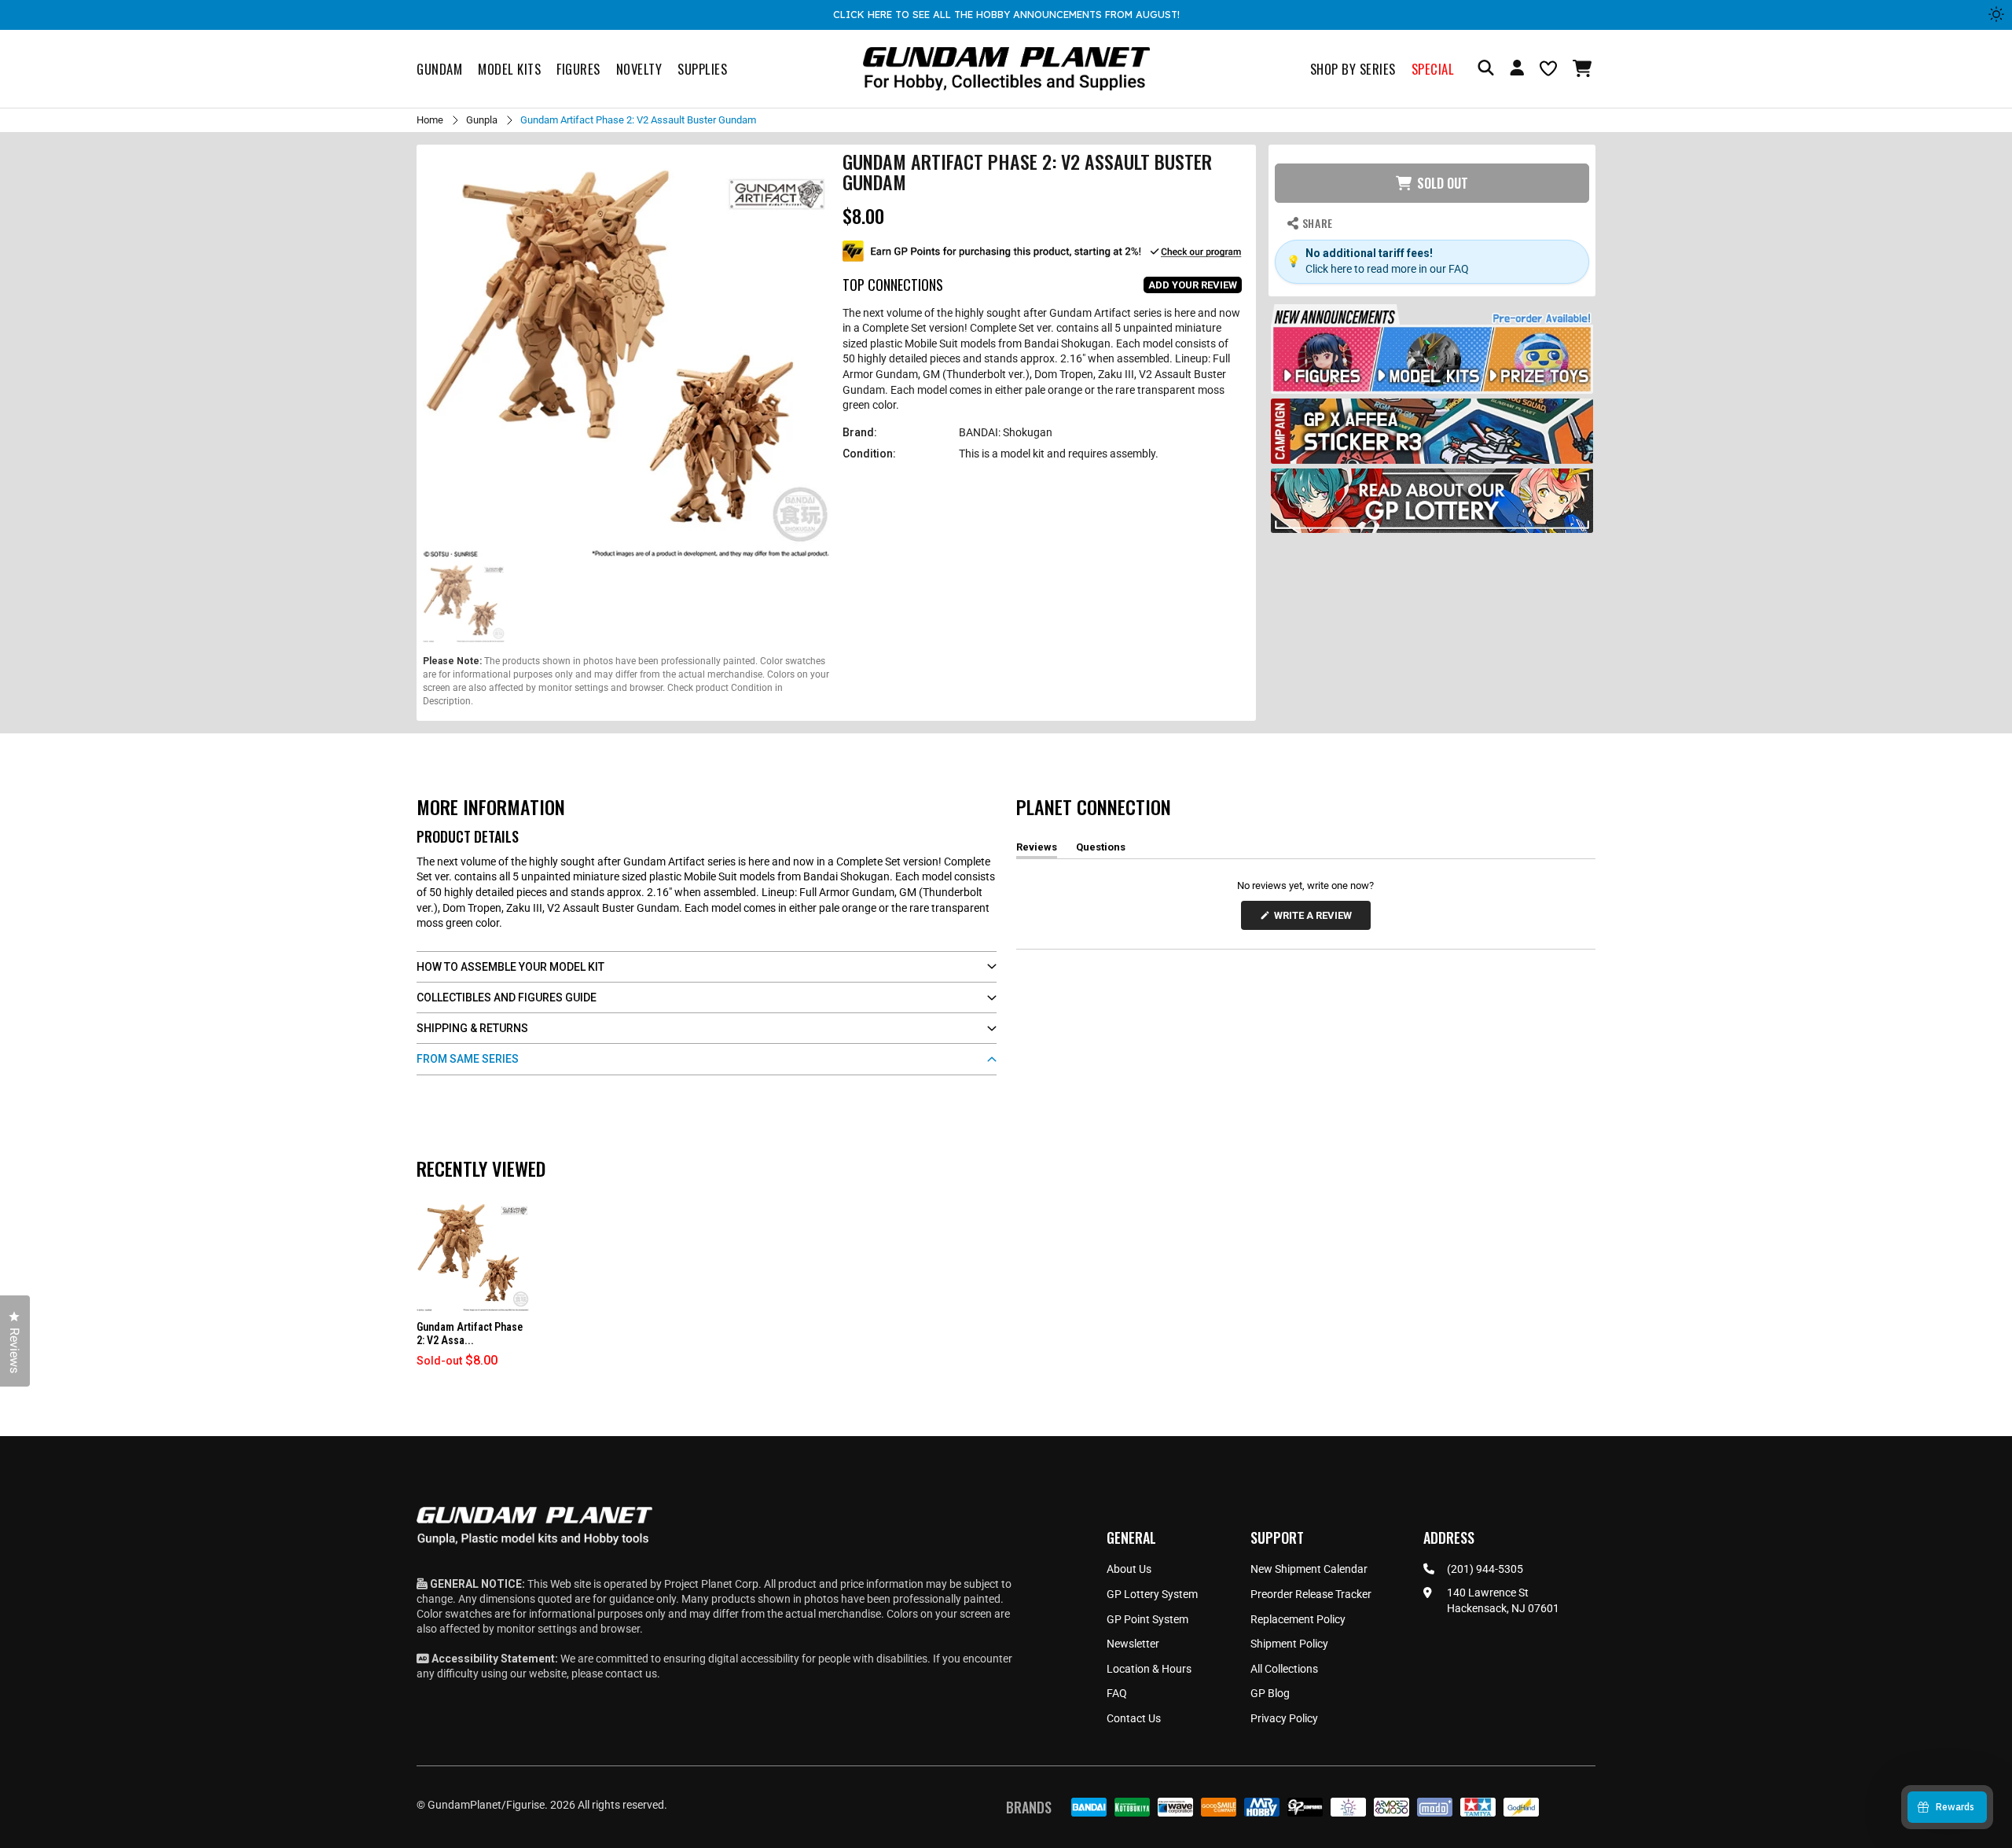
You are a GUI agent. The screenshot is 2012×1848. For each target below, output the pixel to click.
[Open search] (1486, 69)
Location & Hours (1149, 1669)
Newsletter (1133, 1644)
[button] (1584, 68)
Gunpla (482, 120)
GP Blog (1270, 1693)
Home (430, 120)
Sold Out (1443, 183)
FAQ (1117, 1693)
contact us (631, 1673)
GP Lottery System (1152, 1594)
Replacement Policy (1298, 1619)
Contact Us (1134, 1718)
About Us (1129, 1569)
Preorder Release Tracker (1311, 1594)
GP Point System (1147, 1619)
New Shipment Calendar (1309, 1569)
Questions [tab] (1101, 850)
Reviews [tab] (1037, 850)
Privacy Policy (1284, 1718)
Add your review (1193, 285)
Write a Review (1316, 919)
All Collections (1284, 1669)
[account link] (1517, 70)
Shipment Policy (1289, 1644)
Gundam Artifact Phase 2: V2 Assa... (470, 1334)
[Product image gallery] (626, 355)
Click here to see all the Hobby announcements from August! (1006, 14)
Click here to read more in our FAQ (1387, 269)
